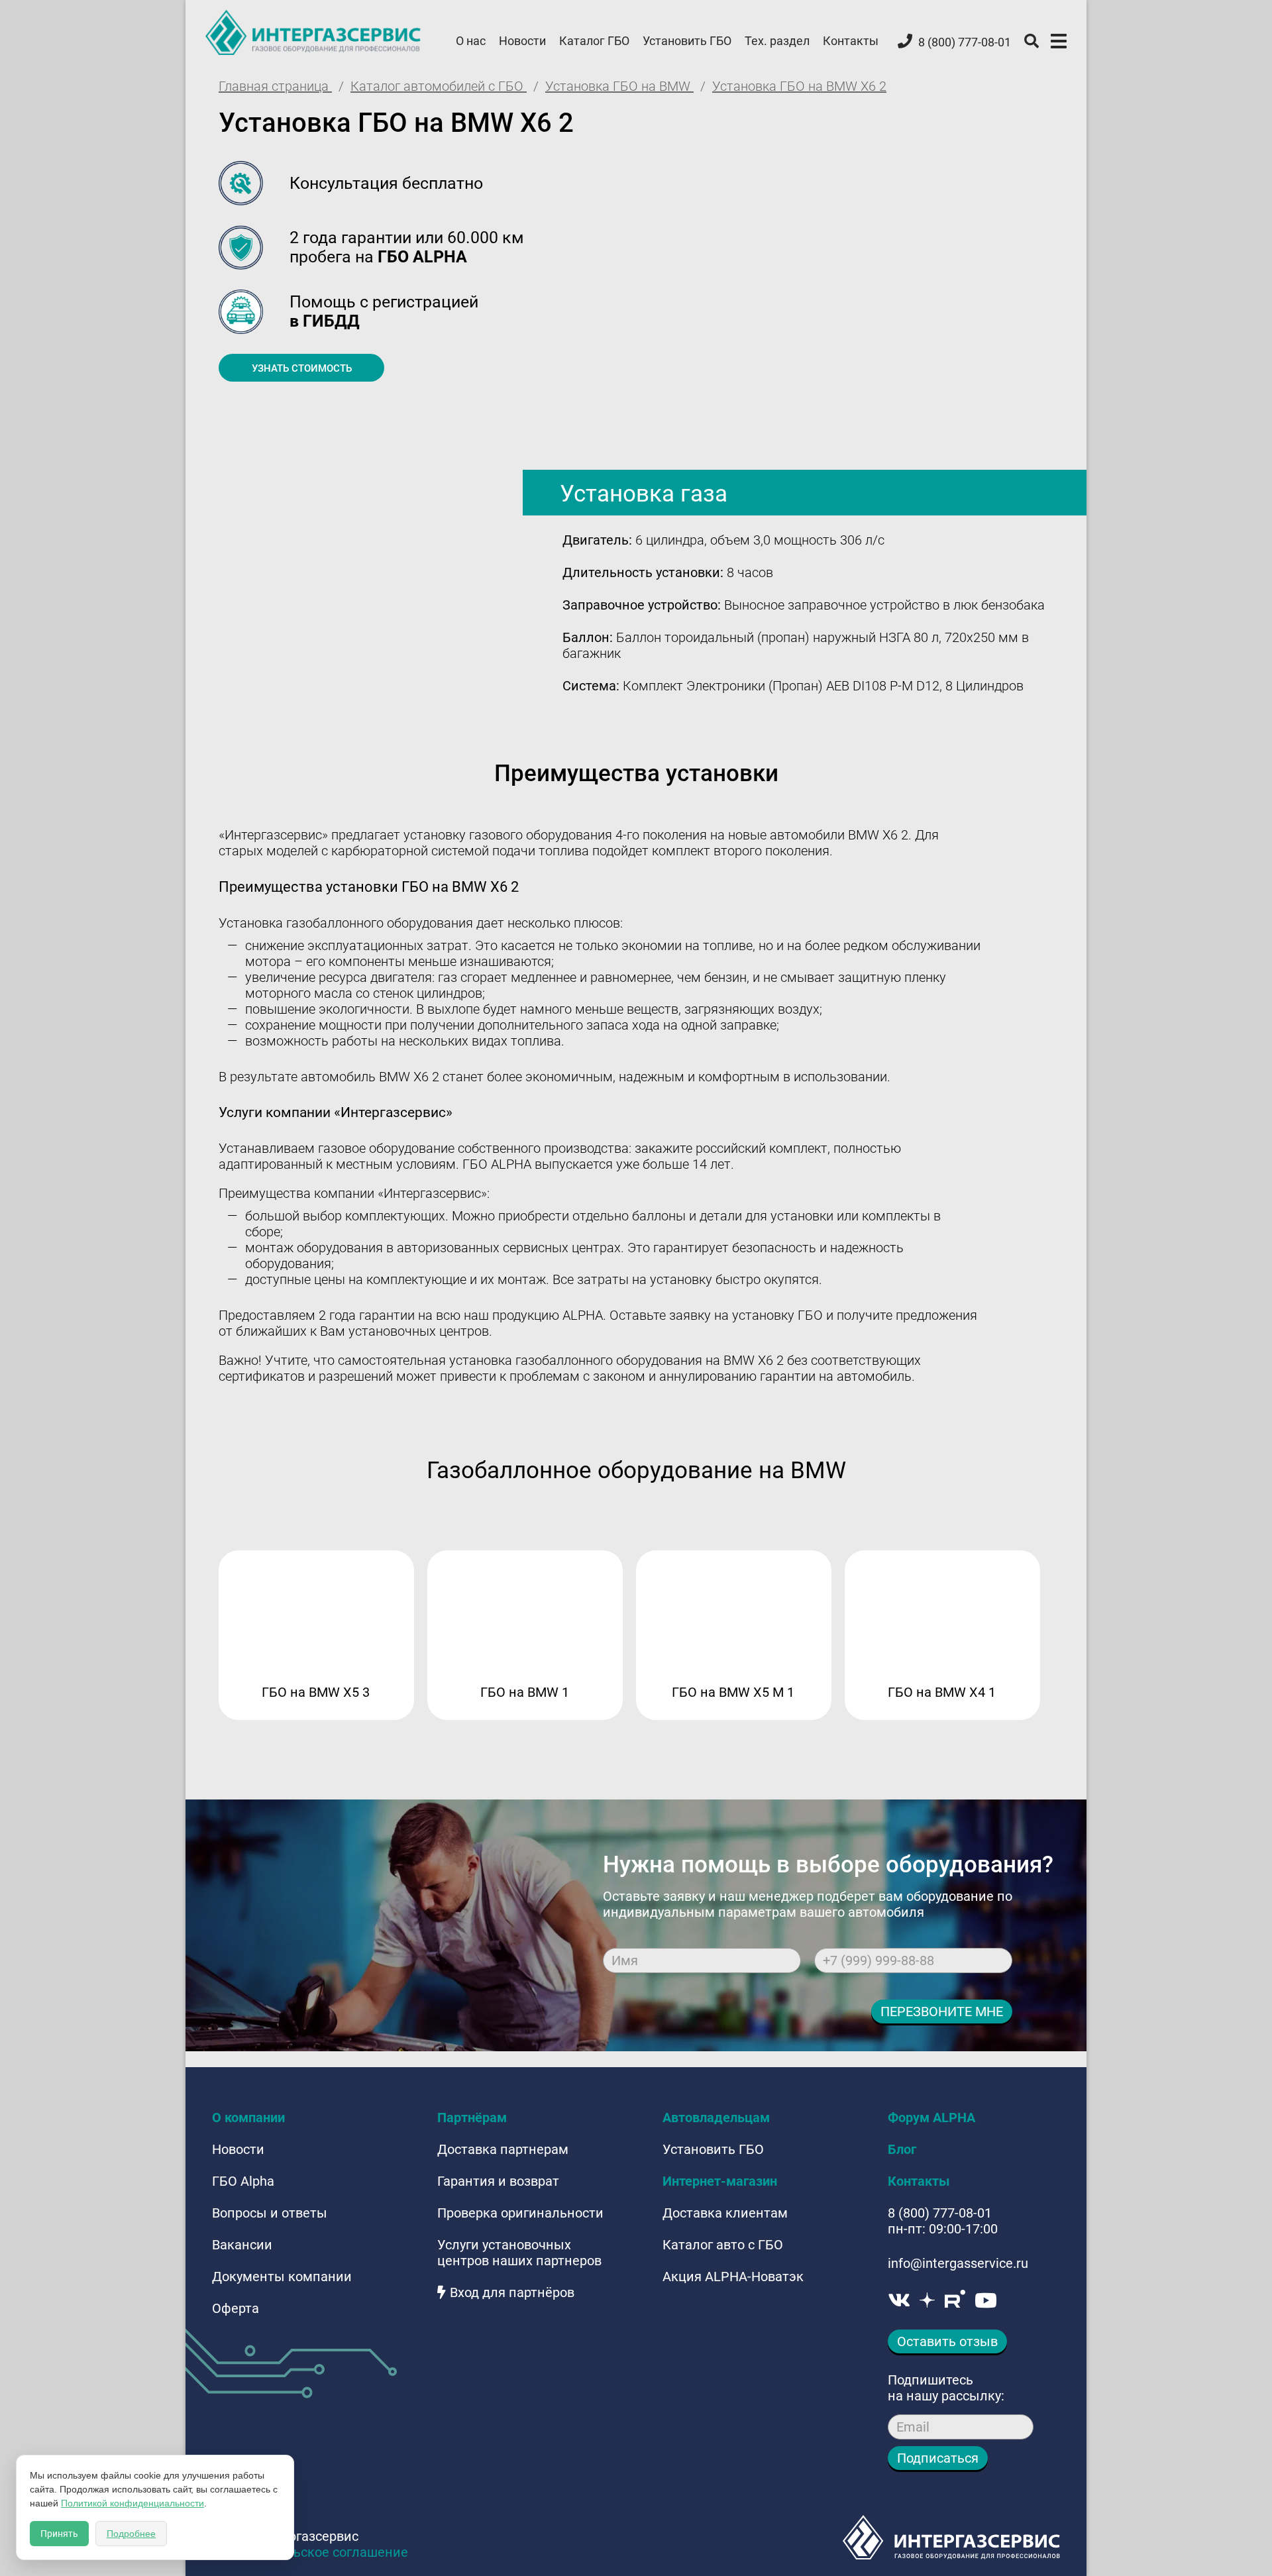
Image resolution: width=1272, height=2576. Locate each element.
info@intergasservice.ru (958, 2263)
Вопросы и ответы (270, 2213)
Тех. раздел (777, 41)
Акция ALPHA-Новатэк (733, 2277)
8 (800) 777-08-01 (940, 2213)
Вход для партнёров (512, 2292)
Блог (902, 2149)
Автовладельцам (716, 2118)
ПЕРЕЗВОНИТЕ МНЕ (942, 2012)
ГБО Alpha (243, 2181)
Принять (59, 2534)
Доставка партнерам (503, 2149)
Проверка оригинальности (520, 2213)
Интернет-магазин (720, 2181)
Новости (522, 41)
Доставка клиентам (725, 2213)
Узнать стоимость (302, 368)
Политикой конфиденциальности (132, 2503)
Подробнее (131, 2534)
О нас (471, 41)
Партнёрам (472, 2118)
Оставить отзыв (947, 2341)
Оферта (236, 2308)
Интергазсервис (314, 32)
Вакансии (242, 2245)
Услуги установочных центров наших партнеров (519, 2253)
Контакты (851, 41)
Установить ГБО (687, 41)
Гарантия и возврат (498, 2181)
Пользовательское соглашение (310, 2552)
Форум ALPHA (931, 2118)
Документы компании (282, 2277)
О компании (248, 2118)
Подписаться (938, 2458)
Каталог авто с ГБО (723, 2245)
